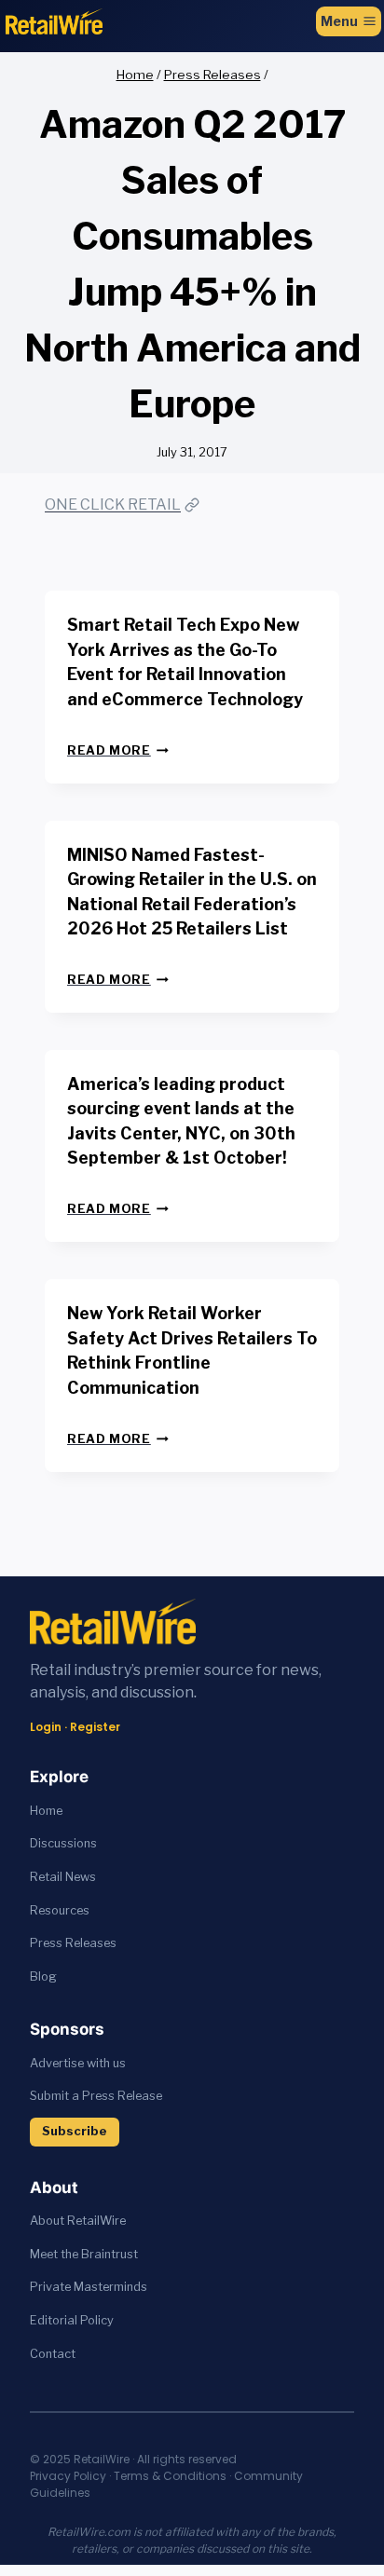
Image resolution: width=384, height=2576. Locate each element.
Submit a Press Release (96, 2096)
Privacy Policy (68, 2476)
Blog (43, 1976)
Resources (60, 1910)
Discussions (63, 1843)
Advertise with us (78, 2063)
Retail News (63, 1877)
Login (46, 1727)
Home (46, 1811)
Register (95, 1727)
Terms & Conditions (170, 2476)
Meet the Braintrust (84, 2254)
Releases (91, 1943)
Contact (53, 2354)
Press (48, 1943)
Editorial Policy (72, 2320)
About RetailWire (78, 2221)
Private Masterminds (89, 2287)
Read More (118, 750)
